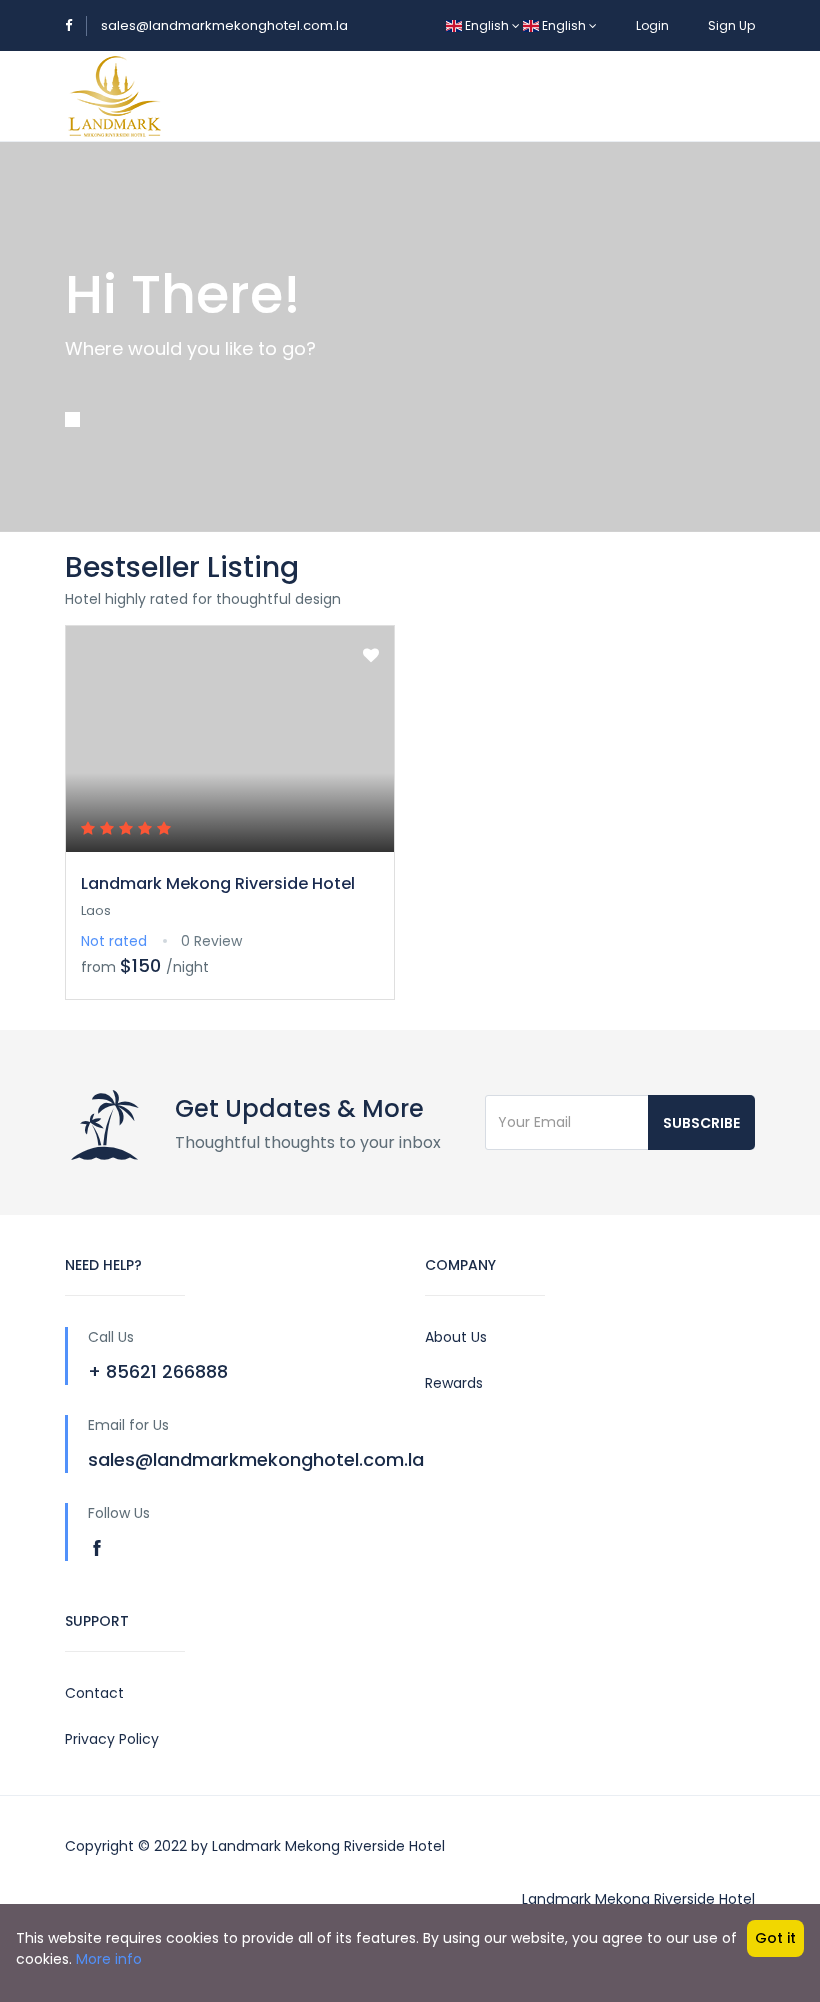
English (487, 25)
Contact (94, 1693)
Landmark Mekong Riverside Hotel (218, 883)
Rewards (454, 1383)
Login (652, 25)
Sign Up (731, 25)
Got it (775, 1938)
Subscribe (701, 1123)
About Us (456, 1337)
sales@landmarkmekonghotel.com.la (224, 25)
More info (109, 1959)
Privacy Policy (112, 1739)
